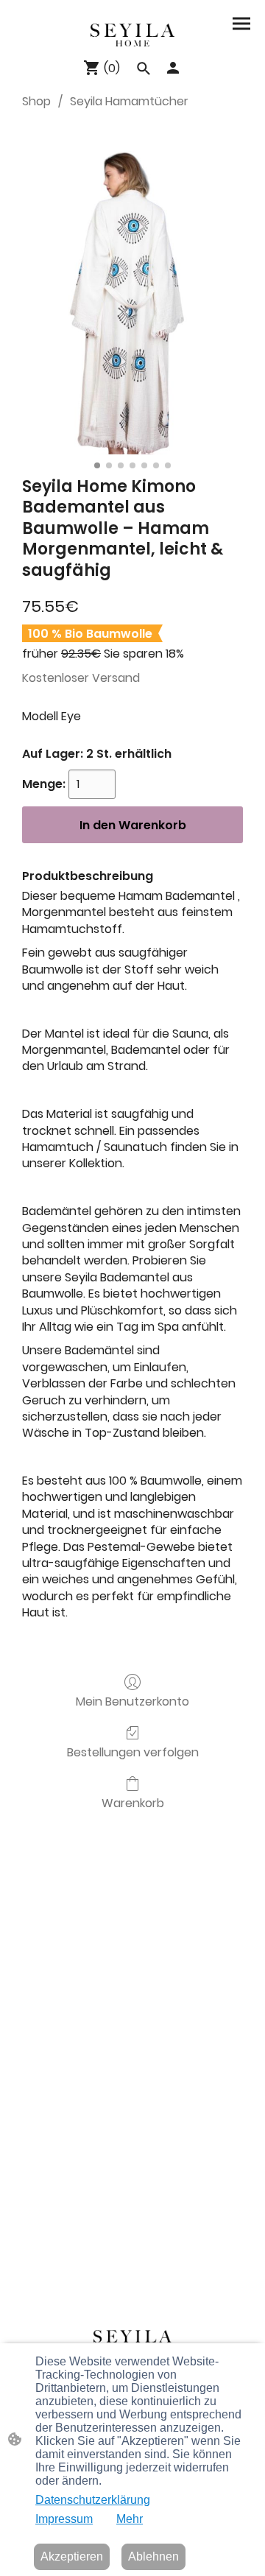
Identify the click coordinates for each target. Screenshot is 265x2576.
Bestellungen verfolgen (133, 1752)
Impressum (64, 2519)
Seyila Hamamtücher (129, 101)
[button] (144, 68)
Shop (36, 101)
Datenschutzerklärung (93, 2500)
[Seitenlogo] (132, 35)
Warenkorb (133, 1802)
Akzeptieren (72, 2556)
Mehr (130, 2519)
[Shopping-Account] (173, 68)
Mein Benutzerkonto (132, 1701)
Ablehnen (153, 2556)
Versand (116, 678)
